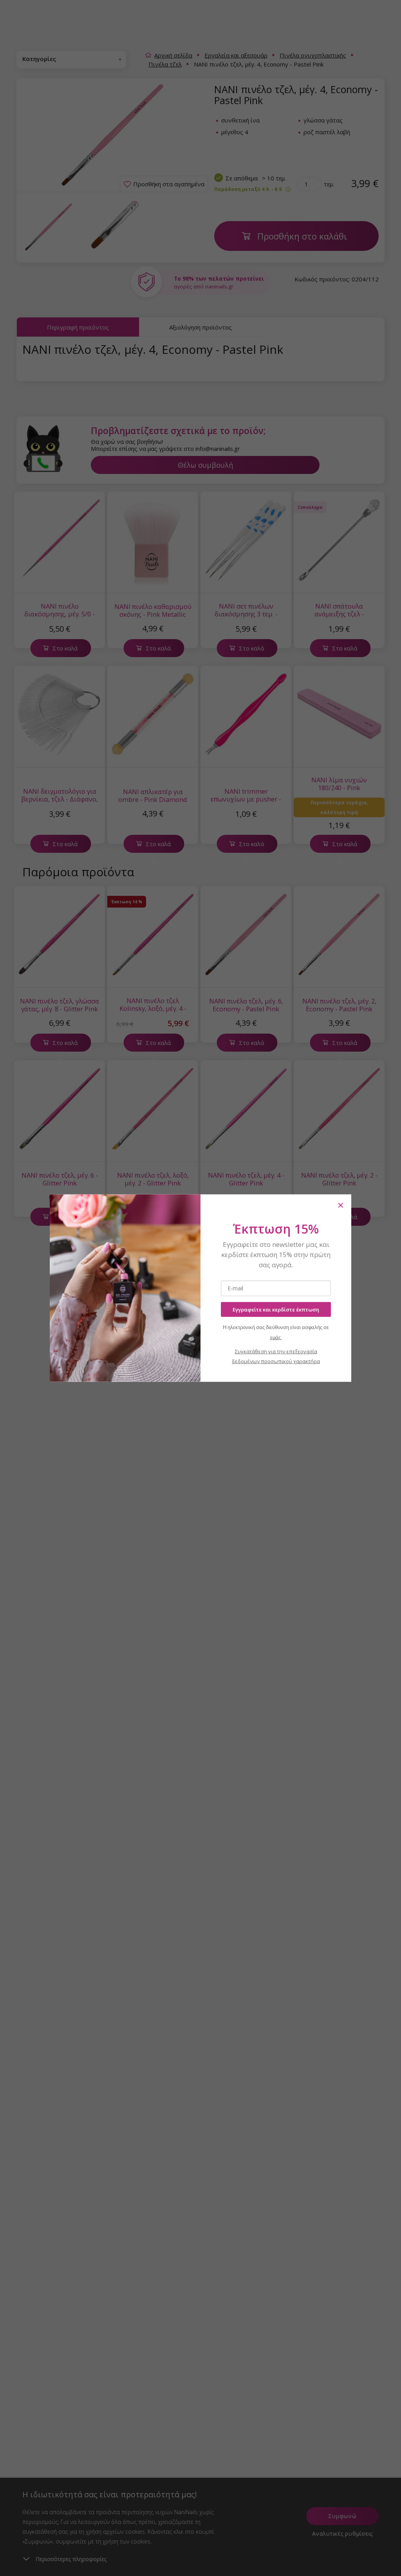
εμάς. (276, 1338)
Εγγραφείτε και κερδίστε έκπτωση (276, 1309)
